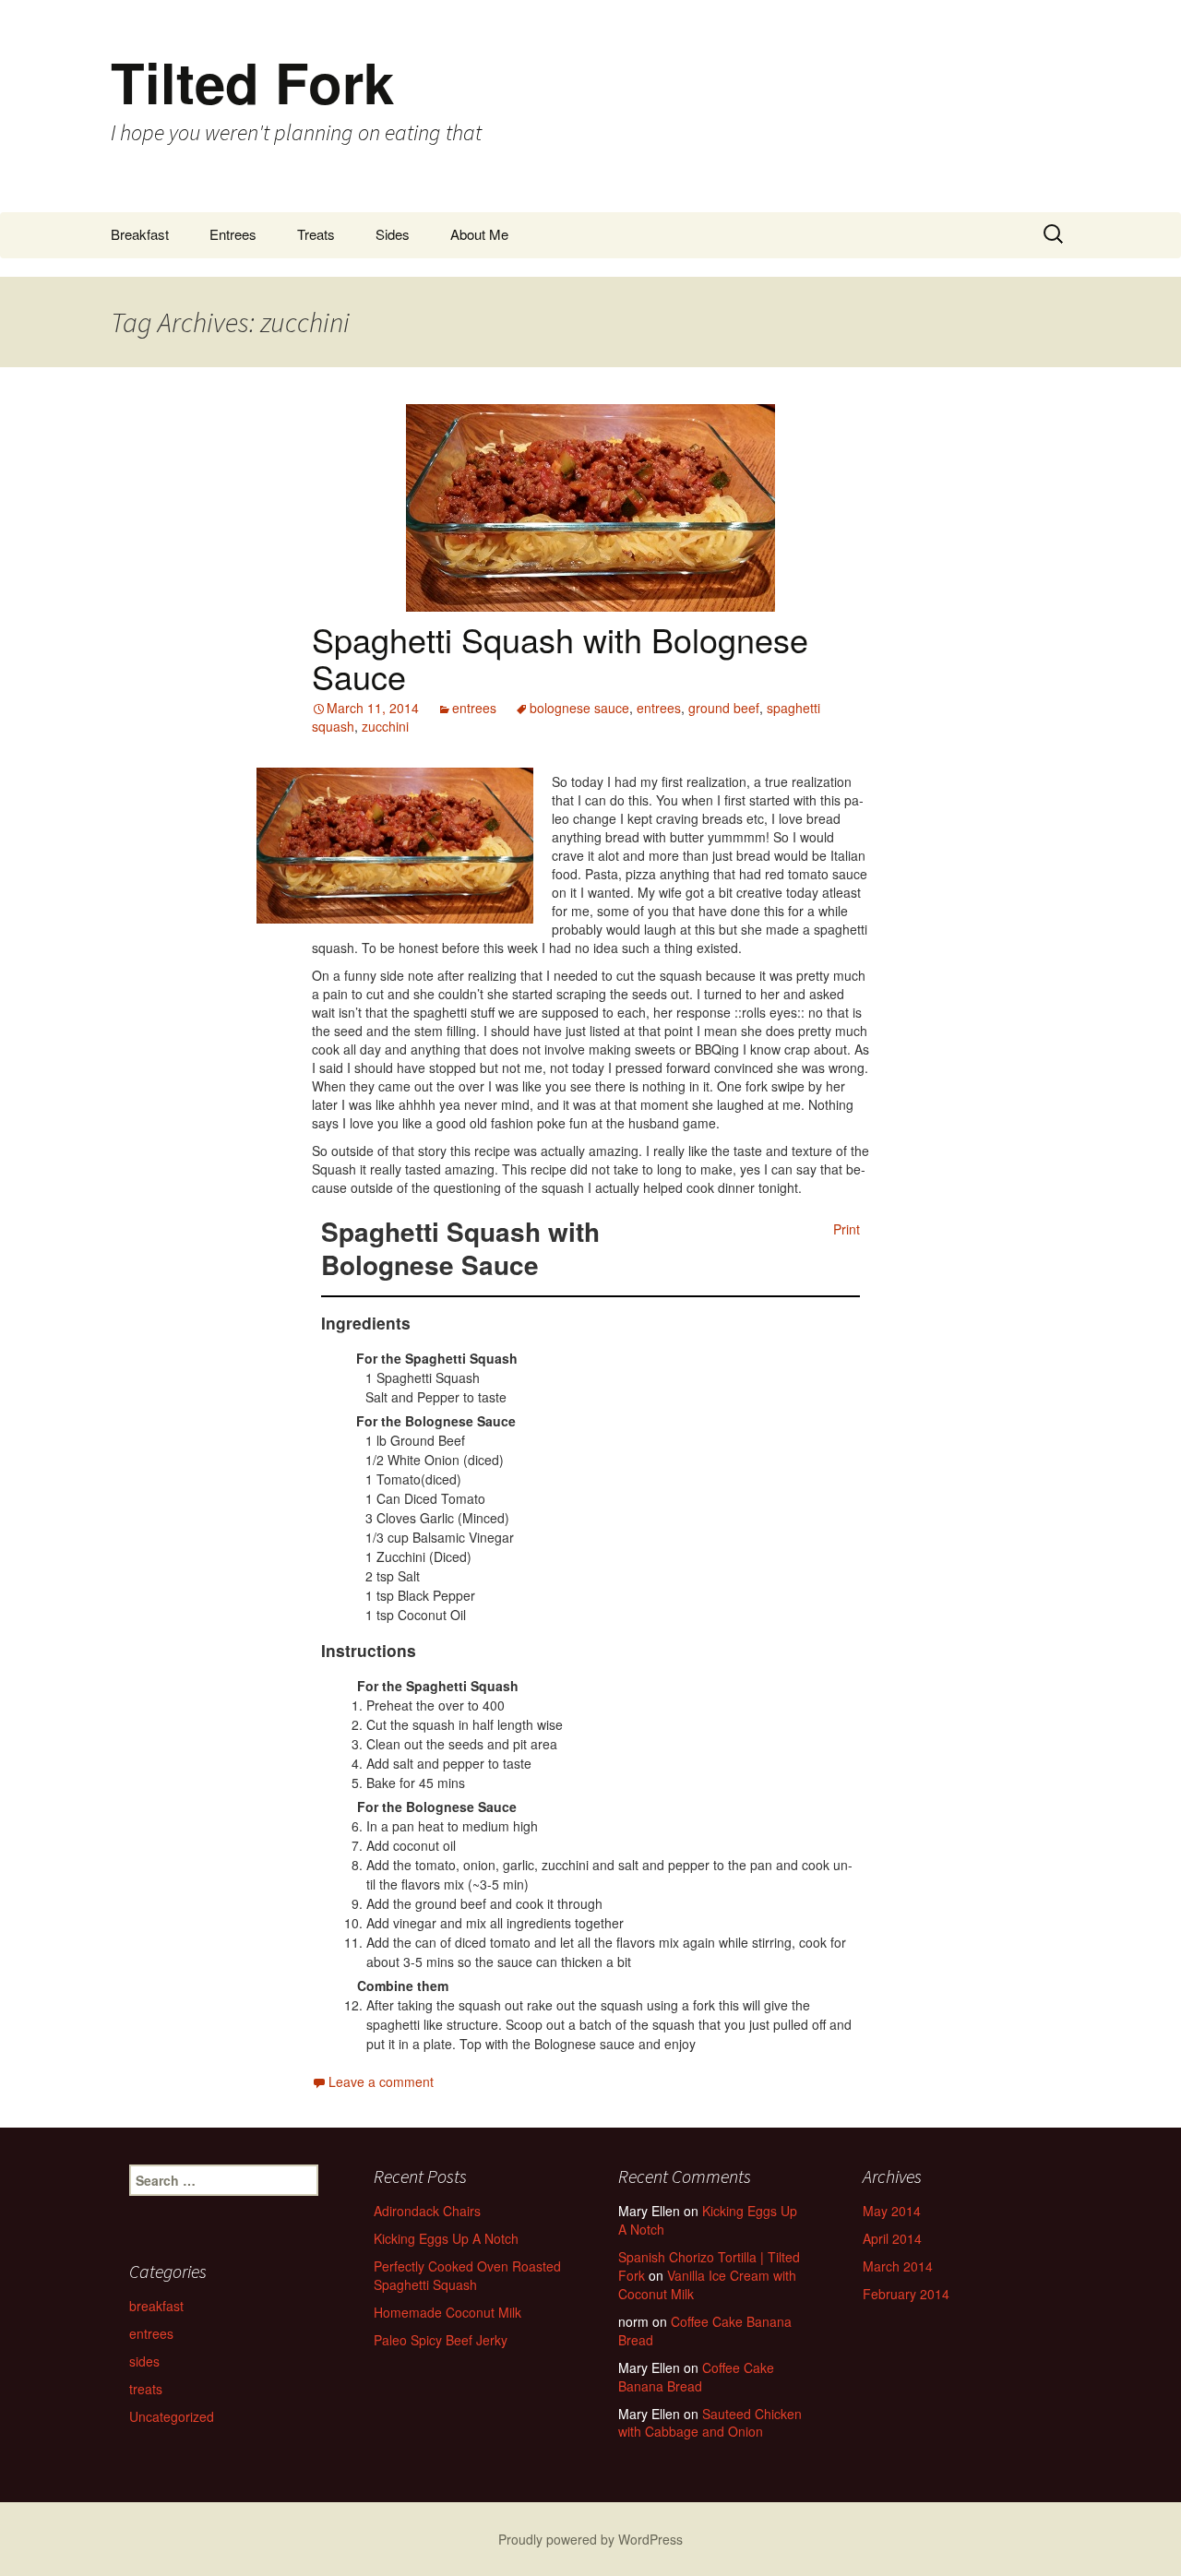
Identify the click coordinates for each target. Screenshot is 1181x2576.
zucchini (385, 726)
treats (146, 2389)
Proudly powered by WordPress (590, 2539)
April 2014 (892, 2238)
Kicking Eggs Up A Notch (446, 2238)
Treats (316, 234)
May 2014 (892, 2211)
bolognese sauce (579, 708)
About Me (479, 234)
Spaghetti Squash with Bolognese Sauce (560, 657)
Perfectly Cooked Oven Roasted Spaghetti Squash (467, 2275)
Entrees (233, 234)
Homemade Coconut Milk (447, 2312)
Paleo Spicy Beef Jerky (441, 2340)
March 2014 (898, 2266)
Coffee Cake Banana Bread (705, 2331)
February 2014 (906, 2294)
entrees (474, 708)
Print (847, 1229)
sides (144, 2361)
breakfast (156, 2306)
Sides (393, 234)
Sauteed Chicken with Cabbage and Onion (710, 2423)
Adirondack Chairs (427, 2211)
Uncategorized (172, 2416)
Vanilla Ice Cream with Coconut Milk (707, 2284)
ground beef (724, 708)
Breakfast (140, 234)
